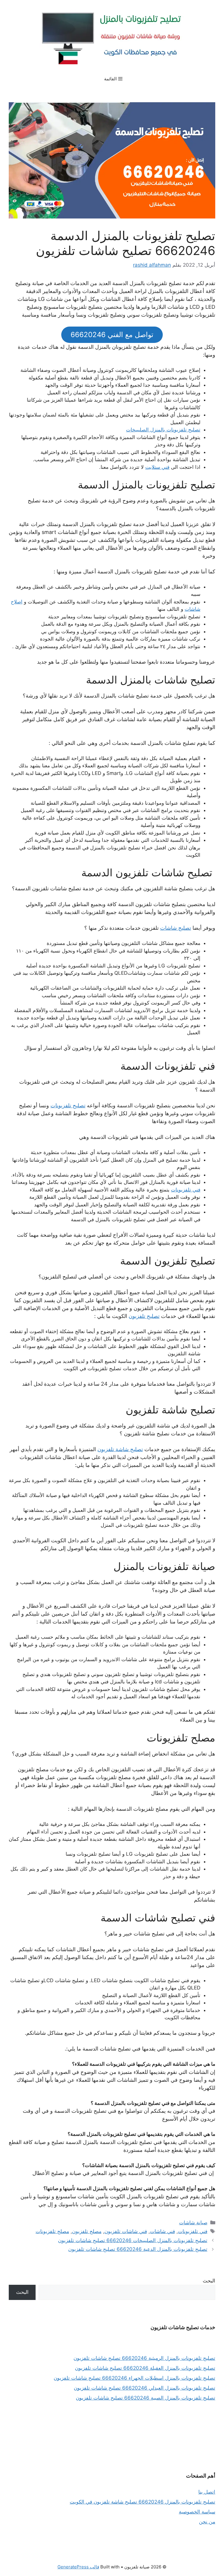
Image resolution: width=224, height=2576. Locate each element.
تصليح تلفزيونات (68, 1105)
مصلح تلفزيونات (52, 2231)
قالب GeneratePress (78, 2567)
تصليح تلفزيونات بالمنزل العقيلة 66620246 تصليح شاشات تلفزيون (145, 2368)
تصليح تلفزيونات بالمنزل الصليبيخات (163, 430)
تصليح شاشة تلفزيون (120, 1449)
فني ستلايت (157, 467)
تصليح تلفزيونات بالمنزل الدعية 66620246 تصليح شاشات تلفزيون (138, 2249)
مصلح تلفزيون (87, 2231)
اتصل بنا (207, 2492)
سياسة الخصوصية (197, 2512)
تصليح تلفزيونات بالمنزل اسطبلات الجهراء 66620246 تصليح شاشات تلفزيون (134, 2378)
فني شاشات (162, 2231)
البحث (209, 2281)
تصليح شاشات (176, 928)
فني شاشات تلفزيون (126, 2231)
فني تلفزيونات (186, 1190)
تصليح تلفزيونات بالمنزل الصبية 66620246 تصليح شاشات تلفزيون (146, 2398)
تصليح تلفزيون (144, 1316)
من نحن (207, 2522)
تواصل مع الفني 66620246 (112, 335)
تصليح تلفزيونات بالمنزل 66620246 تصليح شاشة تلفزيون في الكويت (142, 2502)
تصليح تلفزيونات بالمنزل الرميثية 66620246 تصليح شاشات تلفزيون (144, 2358)
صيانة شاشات (193, 2223)
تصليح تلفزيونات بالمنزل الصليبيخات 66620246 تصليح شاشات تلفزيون (133, 2240)
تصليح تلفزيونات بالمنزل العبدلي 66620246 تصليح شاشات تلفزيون (145, 2388)
